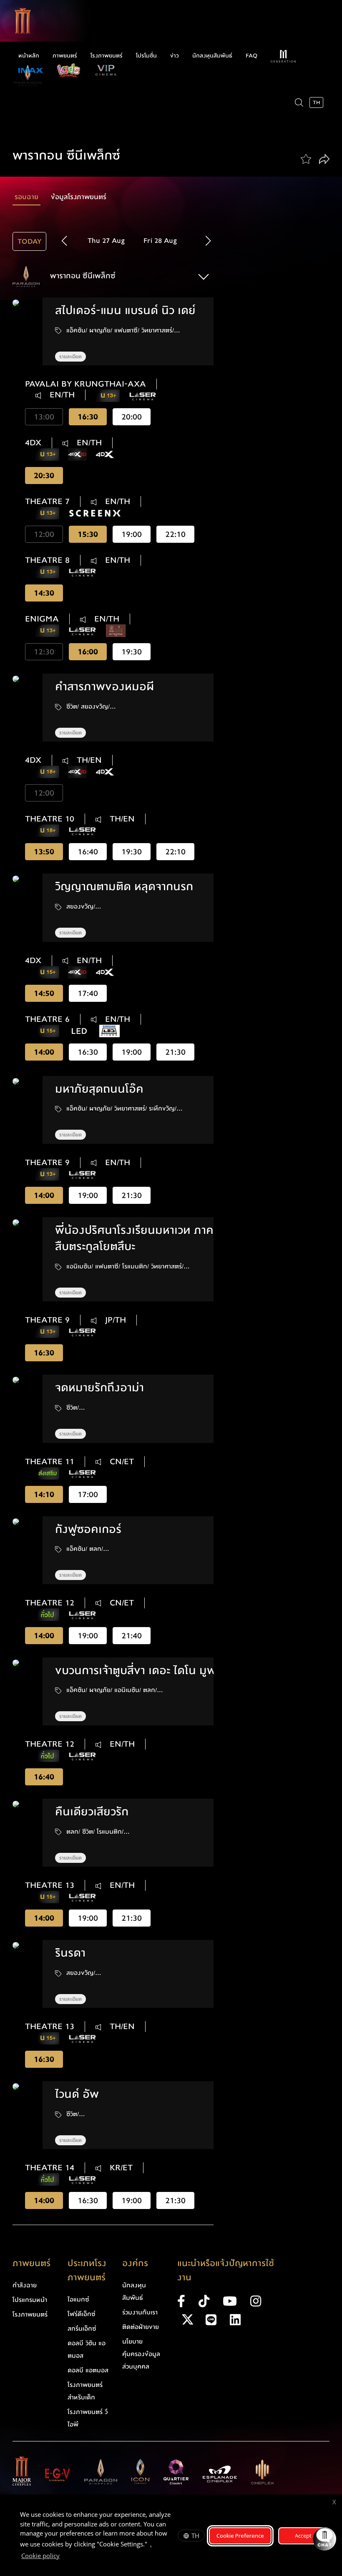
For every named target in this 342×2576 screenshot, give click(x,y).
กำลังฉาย (25, 2285)
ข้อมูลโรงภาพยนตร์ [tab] (79, 197)
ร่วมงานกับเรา (140, 2312)
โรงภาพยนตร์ (107, 56)
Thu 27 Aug (106, 241)
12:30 (44, 652)
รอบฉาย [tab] (26, 197)
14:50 (44, 993)
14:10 (44, 1494)
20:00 (132, 417)
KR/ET (120, 2168)
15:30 (88, 534)
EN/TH (61, 395)
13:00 (44, 417)
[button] (208, 241)
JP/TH (114, 1320)
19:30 (132, 652)
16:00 (88, 652)
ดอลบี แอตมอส (88, 2370)
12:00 (44, 534)
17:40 (88, 993)
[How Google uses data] (64, 2557)
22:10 (175, 534)
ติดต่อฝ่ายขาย (141, 2327)
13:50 (44, 852)
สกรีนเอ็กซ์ (82, 2329)
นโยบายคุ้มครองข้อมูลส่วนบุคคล (141, 2354)
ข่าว (175, 56)
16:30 (88, 417)
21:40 (132, 1636)
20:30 (44, 476)
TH (195, 2536)
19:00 (132, 534)
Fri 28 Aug (160, 241)
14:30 (44, 593)
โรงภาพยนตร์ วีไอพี (88, 2418)
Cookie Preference (240, 2536)
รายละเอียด (70, 357)
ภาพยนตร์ (65, 56)
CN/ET (121, 1462)
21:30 (175, 1052)
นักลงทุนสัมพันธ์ (212, 56)
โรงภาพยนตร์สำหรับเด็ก (85, 2391)
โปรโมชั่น (146, 56)
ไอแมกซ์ (78, 2299)
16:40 (88, 852)
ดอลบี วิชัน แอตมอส (87, 2349)
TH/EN (88, 760)
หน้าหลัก (29, 56)
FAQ (251, 56)
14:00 (44, 1052)
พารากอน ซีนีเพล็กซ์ (82, 276)
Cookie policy (40, 2556)
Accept (303, 2536)
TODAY (29, 241)
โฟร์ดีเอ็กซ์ (82, 2314)
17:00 (88, 1494)
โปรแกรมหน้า (30, 2300)
